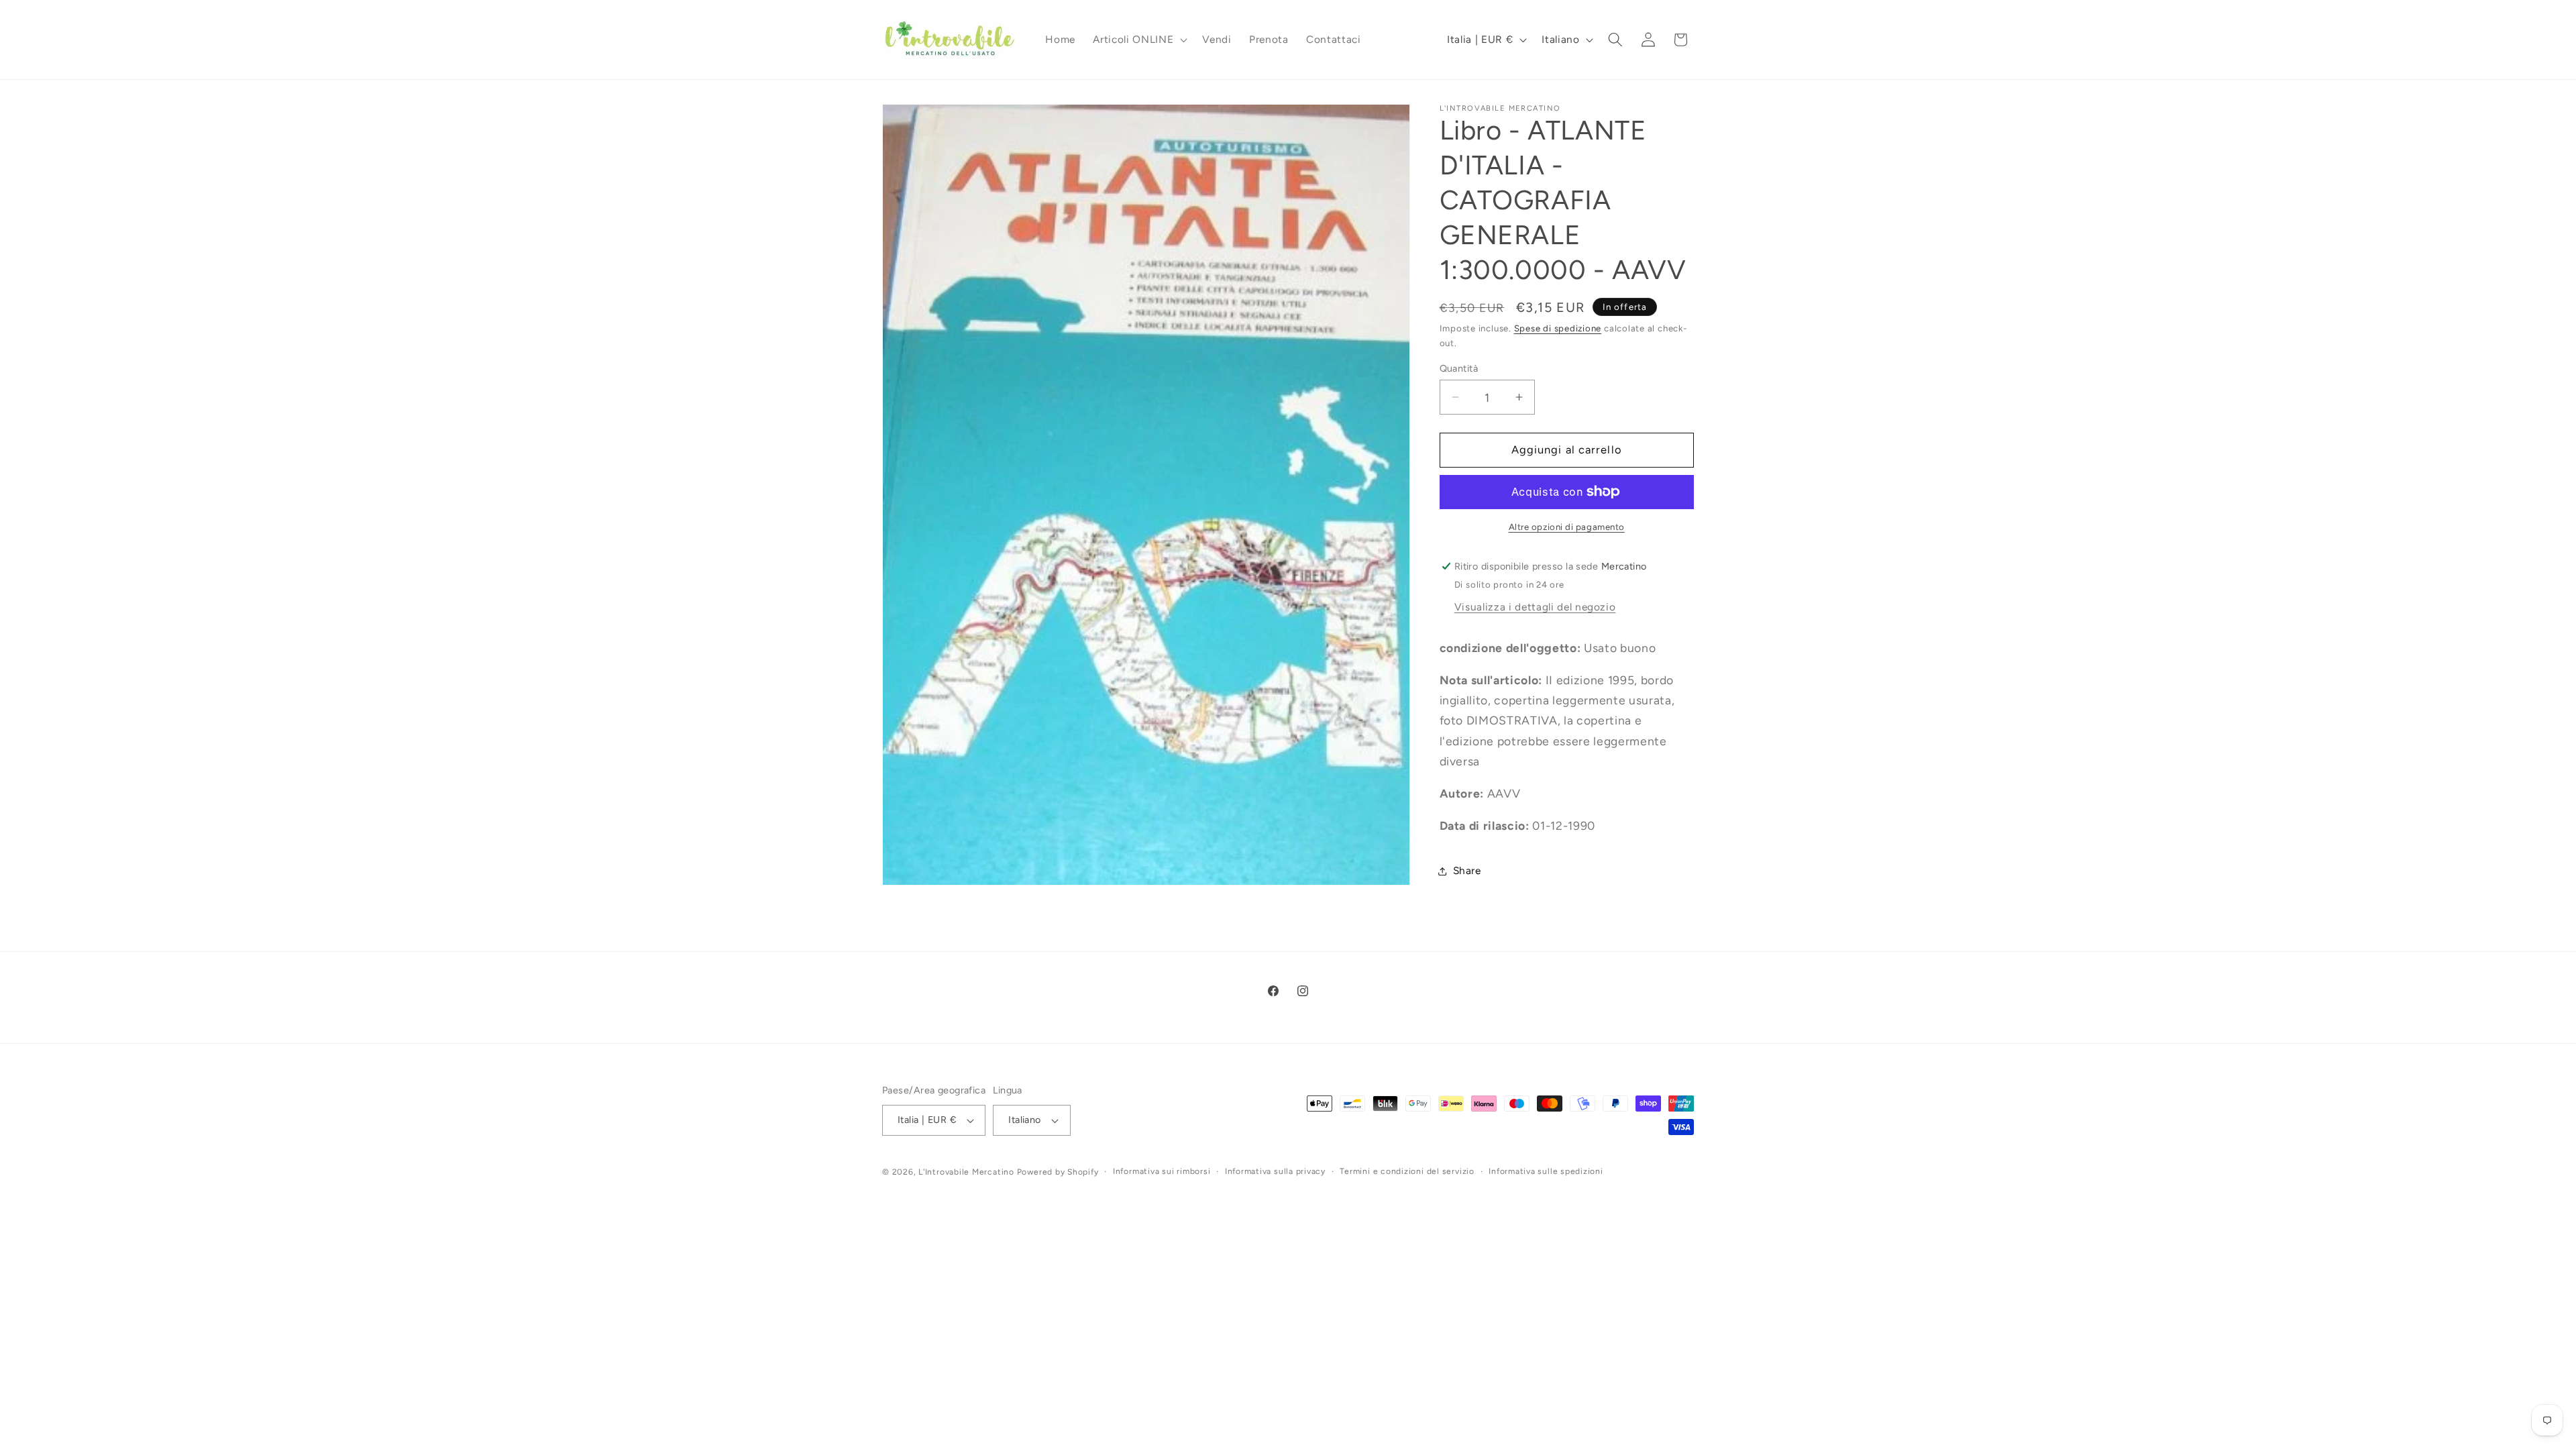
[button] (1139, 40)
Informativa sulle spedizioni (1546, 1171)
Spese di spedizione (1558, 328)
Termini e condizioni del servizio (1407, 1171)
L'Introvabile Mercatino (966, 1172)
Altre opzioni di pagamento (1567, 527)
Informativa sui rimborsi (1162, 1171)
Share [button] (1467, 870)
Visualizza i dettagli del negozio (1535, 607)
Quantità (1459, 368)
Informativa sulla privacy (1275, 1171)
